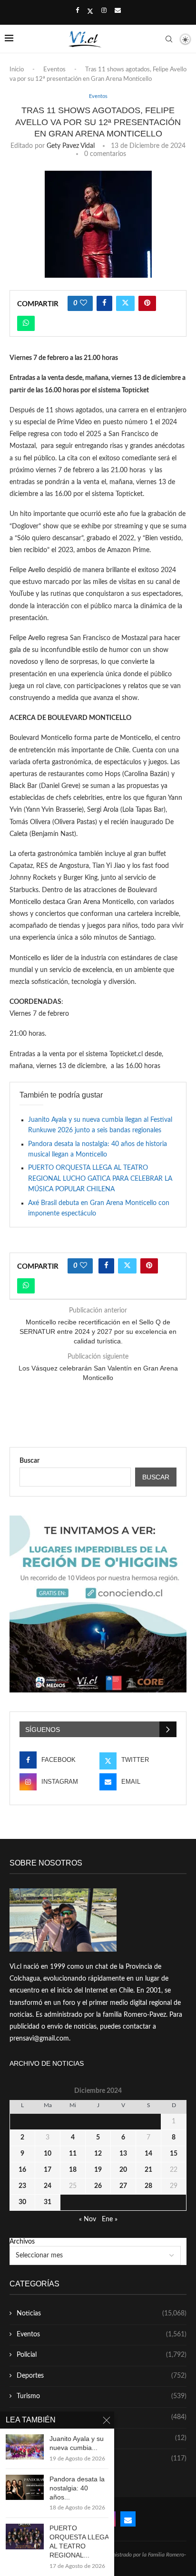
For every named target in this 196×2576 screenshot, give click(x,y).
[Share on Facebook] (104, 303)
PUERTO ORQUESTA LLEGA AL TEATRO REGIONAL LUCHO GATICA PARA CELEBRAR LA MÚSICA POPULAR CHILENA (100, 1179)
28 (148, 2186)
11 (73, 2154)
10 (48, 2154)
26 (98, 2186)
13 (123, 2154)
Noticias (102, 2314)
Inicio (17, 70)
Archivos (22, 2242)
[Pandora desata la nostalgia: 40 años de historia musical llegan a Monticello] (25, 2487)
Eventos (54, 70)
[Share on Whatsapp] (26, 323)
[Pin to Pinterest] (147, 303)
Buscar (29, 1461)
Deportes (102, 2376)
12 (98, 2154)
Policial (102, 2355)
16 (22, 2170)
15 (174, 2154)
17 (48, 2170)
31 (48, 2202)
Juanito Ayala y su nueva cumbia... (77, 2443)
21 (148, 2170)
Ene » (110, 2219)
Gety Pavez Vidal (71, 146)
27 (123, 2186)
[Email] (118, 11)
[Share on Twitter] (125, 303)
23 (22, 2186)
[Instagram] (104, 11)
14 (148, 2154)
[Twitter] (90, 11)
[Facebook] (77, 11)
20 (123, 2170)
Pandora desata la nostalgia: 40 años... (77, 2488)
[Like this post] (83, 303)
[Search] (169, 39)
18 (73, 2170)
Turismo (102, 2396)
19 (98, 2170)
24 (48, 2186)
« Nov (88, 2219)
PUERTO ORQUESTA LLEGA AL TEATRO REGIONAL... (79, 2542)
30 (22, 2202)
